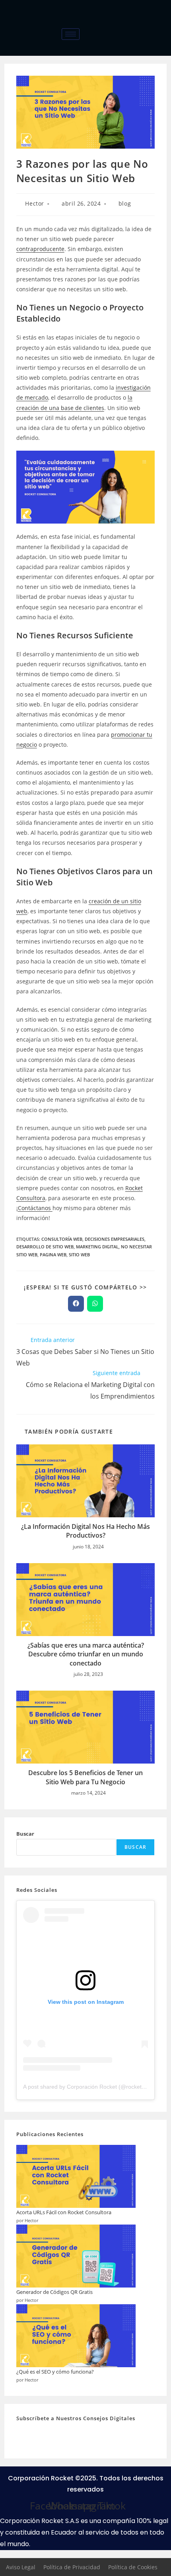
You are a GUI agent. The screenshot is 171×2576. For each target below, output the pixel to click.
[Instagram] (163, 45)
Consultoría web (62, 1239)
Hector (35, 203)
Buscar (25, 1834)
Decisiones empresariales (115, 1239)
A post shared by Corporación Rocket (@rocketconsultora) (96, 2087)
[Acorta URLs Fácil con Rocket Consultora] (76, 2176)
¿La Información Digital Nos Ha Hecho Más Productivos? (85, 1531)
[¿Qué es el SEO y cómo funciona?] (76, 2336)
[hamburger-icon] (71, 34)
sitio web (79, 1255)
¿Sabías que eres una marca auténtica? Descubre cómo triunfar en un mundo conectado (86, 1654)
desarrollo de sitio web (45, 1247)
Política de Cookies (133, 2567)
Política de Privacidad (72, 2567)
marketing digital (97, 1247)
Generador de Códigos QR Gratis (54, 2292)
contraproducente (40, 249)
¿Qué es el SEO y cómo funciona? (55, 2372)
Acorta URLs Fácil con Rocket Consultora (64, 2212)
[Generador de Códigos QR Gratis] (76, 2256)
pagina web (53, 1255)
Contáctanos (35, 1208)
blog (125, 203)
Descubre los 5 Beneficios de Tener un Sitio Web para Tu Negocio (85, 1777)
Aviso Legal (21, 2567)
